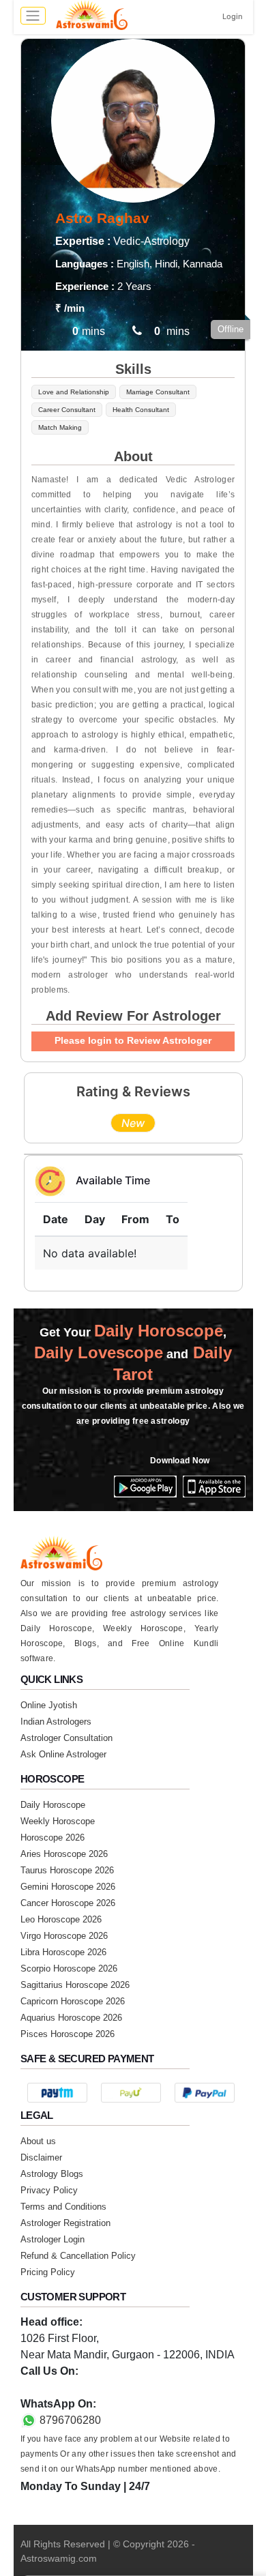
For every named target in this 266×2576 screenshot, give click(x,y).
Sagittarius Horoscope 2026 (75, 1985)
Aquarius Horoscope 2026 (71, 2018)
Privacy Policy (49, 2190)
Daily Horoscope (53, 1805)
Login (233, 16)
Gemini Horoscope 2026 (68, 1887)
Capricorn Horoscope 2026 (73, 2001)
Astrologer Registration (65, 2223)
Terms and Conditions (63, 2207)
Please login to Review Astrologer (133, 1040)
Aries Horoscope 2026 (64, 1854)
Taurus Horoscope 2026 (67, 1870)
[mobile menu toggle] (33, 16)
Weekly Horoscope (58, 1821)
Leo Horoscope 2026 (61, 1919)
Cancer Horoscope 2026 (68, 1903)
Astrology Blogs (52, 2174)
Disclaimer (41, 2157)
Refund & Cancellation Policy (78, 2256)
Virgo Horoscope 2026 (64, 1936)
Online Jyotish (49, 1705)
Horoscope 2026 (53, 1838)
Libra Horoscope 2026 (63, 1952)
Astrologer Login (53, 2239)
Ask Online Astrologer (63, 1754)
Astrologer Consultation (66, 1738)
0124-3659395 (56, 2387)
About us (38, 2141)
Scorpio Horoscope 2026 (69, 1968)
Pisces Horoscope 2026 (68, 2034)
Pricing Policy (48, 2272)
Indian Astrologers (56, 1722)
